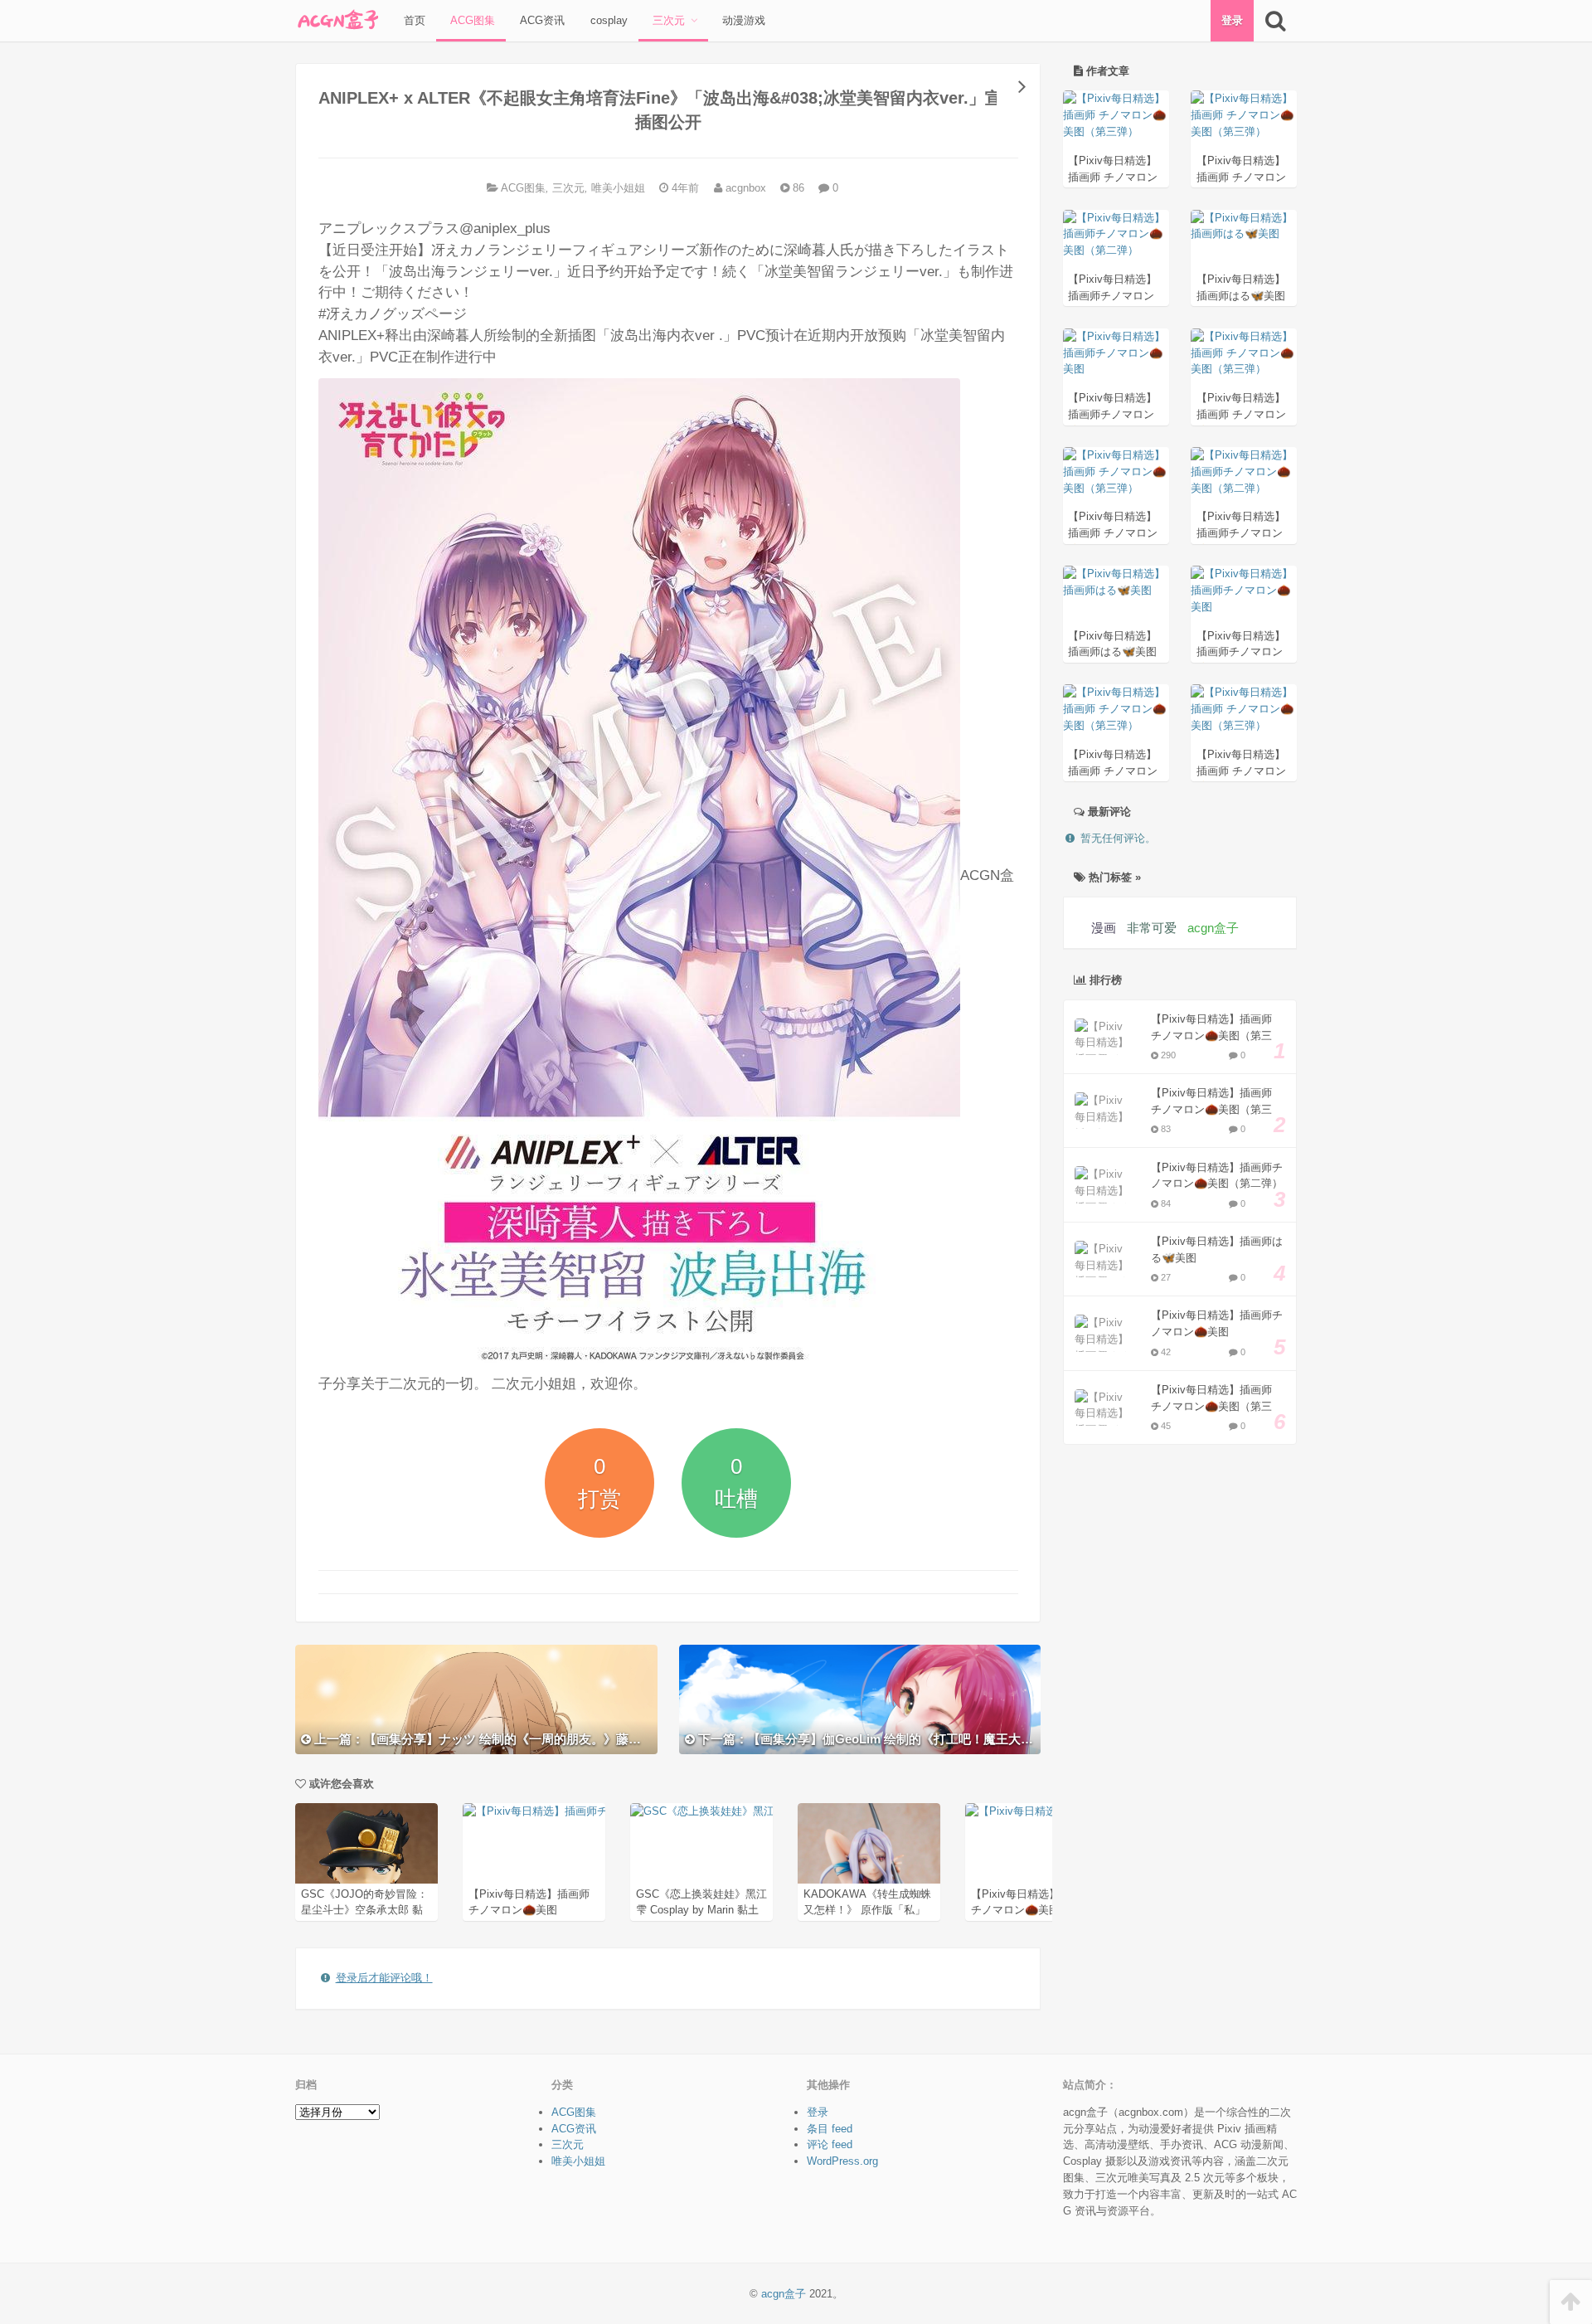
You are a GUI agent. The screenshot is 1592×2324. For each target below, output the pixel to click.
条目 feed (830, 2129)
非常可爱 (1152, 928)
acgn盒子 (1213, 928)
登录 (1232, 20)
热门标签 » (1113, 877)
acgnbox (744, 188)
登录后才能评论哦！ (384, 1978)
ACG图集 (471, 20)
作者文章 (1106, 71)
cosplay (607, 20)
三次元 (667, 20)
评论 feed (830, 2144)
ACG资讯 (541, 20)
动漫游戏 (742, 20)
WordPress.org (842, 2161)
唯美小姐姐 (618, 188)
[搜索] (1275, 21)
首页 (413, 20)
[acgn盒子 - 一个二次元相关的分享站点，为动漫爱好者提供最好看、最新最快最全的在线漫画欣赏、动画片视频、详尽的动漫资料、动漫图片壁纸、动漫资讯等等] (337, 21)
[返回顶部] (1571, 2302)
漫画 (1104, 928)
